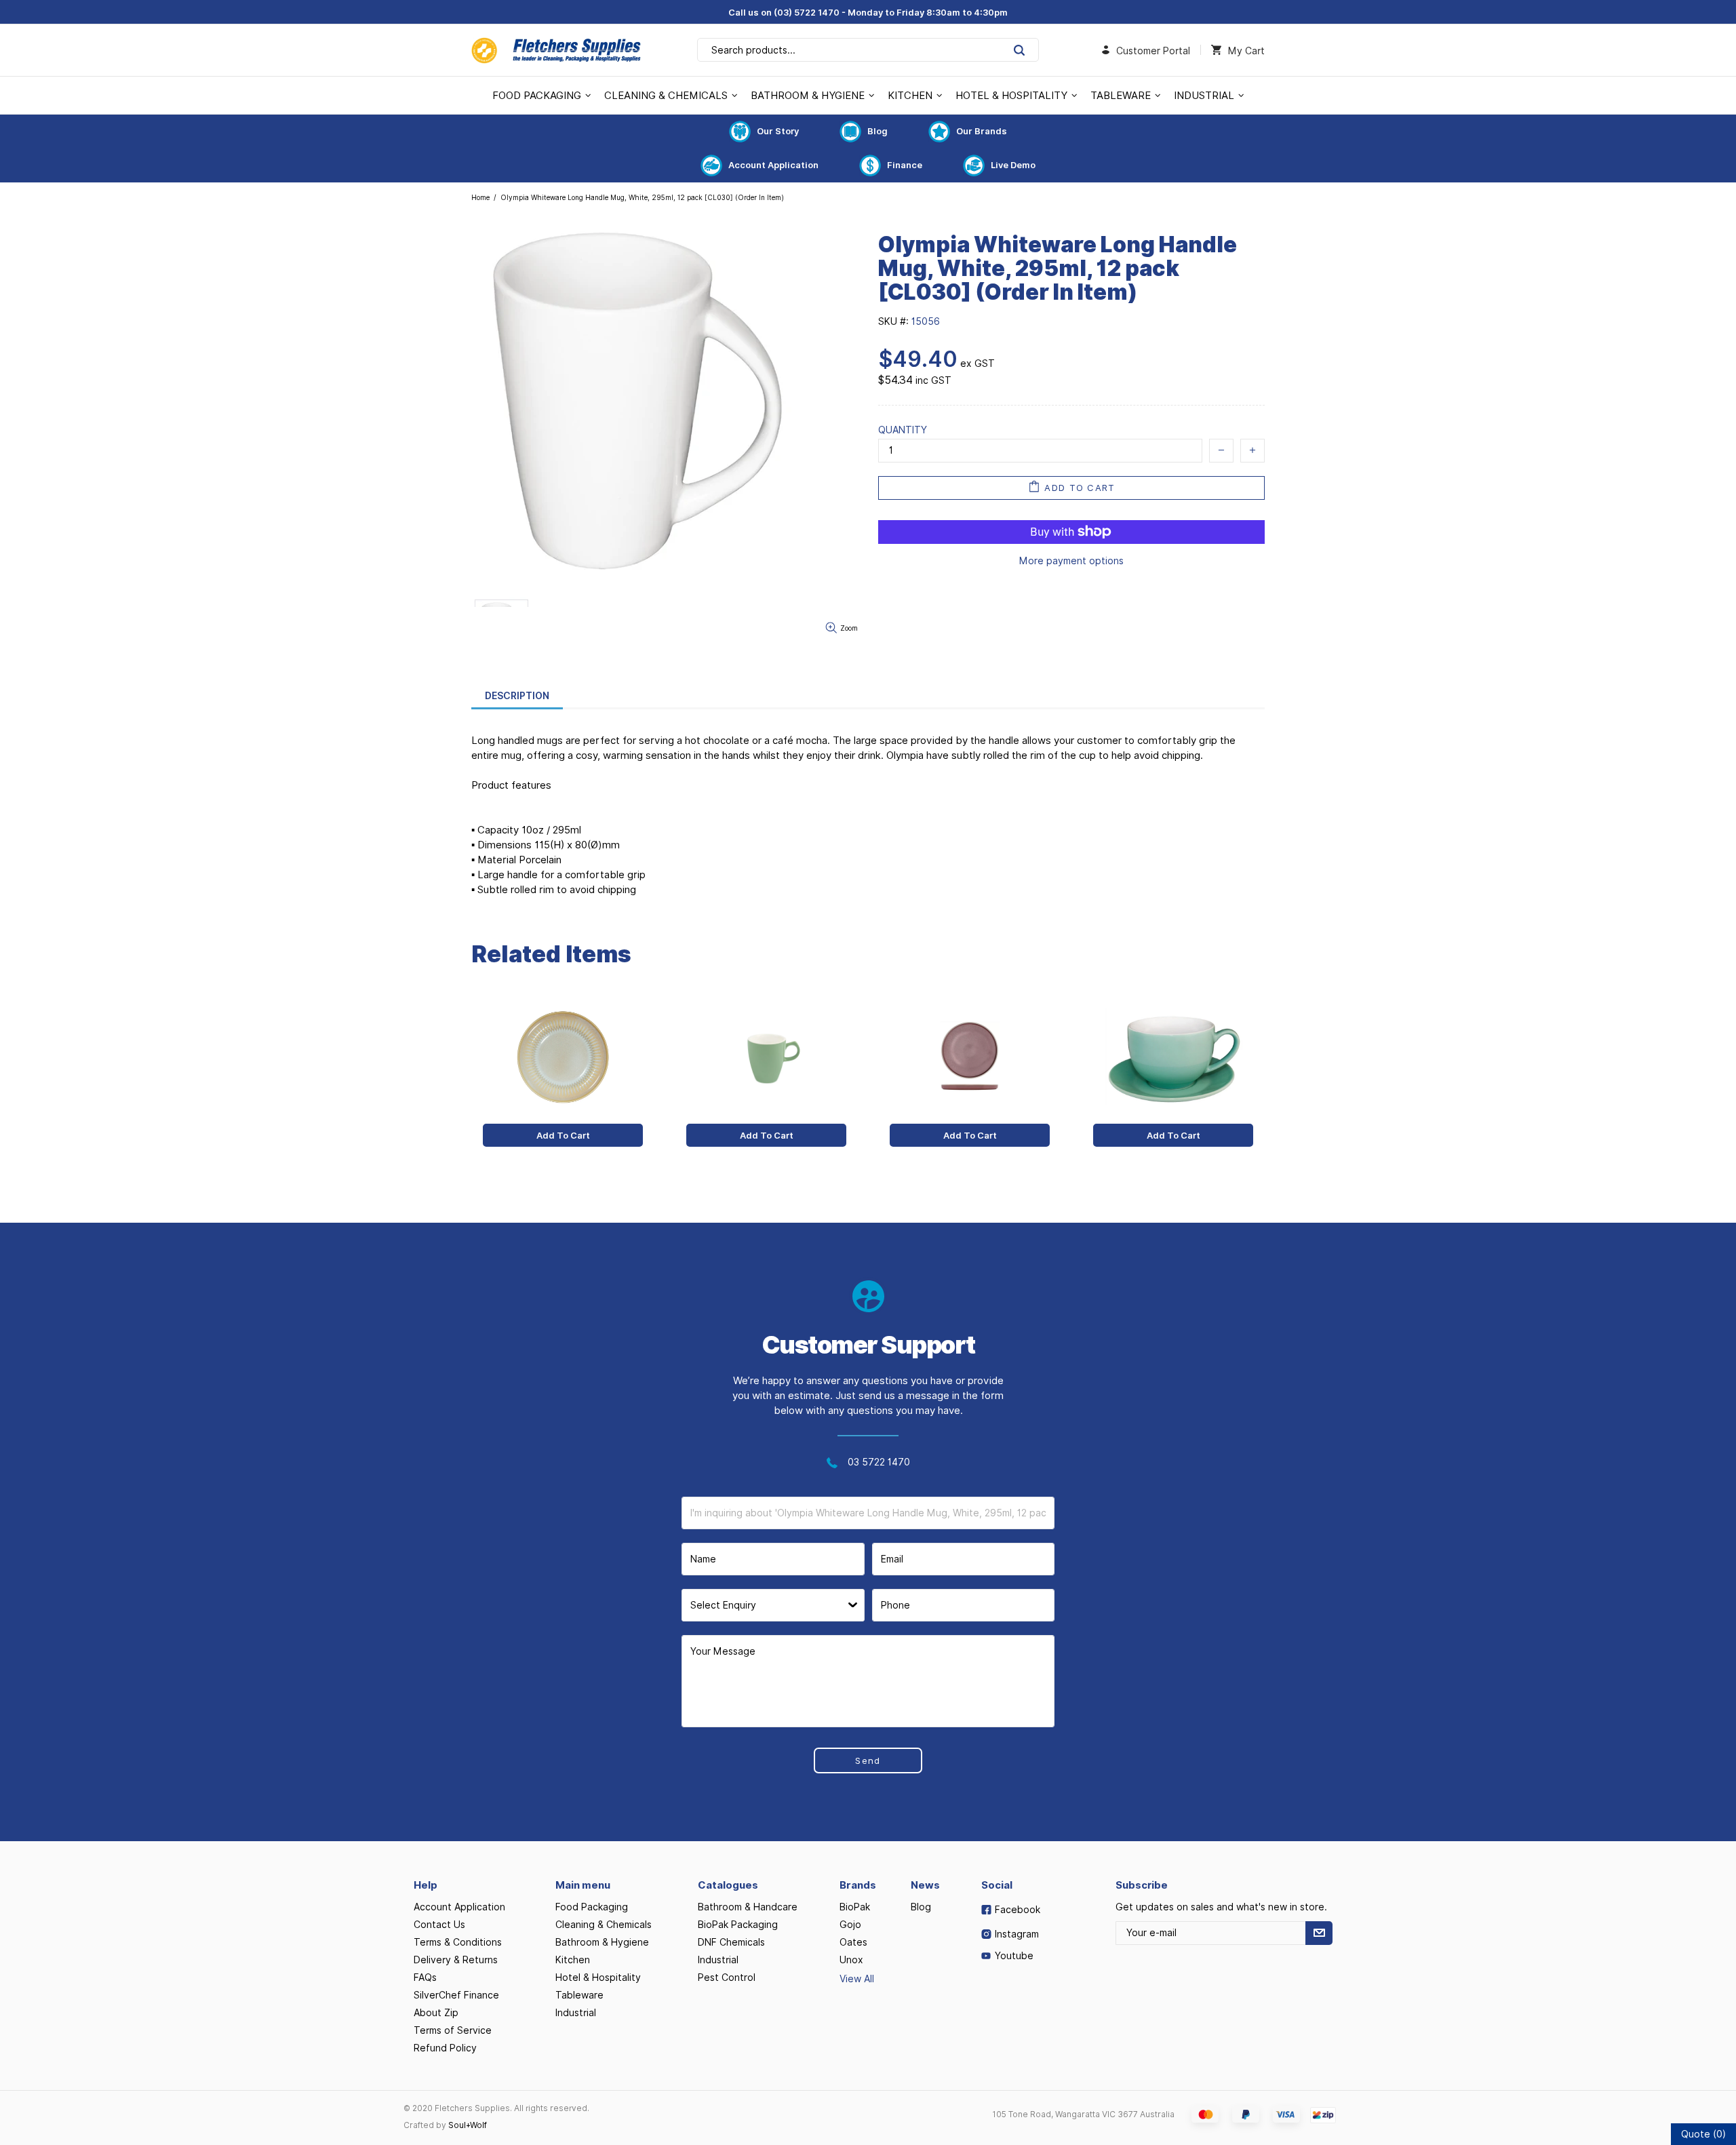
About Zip (436, 2013)
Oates (853, 1942)
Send (868, 1760)
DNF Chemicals (731, 1942)
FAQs (425, 1977)
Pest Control (727, 1977)
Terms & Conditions (458, 1942)
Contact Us (439, 1925)
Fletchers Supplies (556, 50)
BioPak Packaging (738, 1925)
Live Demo (1013, 165)
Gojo (850, 1925)
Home (480, 197)
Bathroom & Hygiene (602, 1942)
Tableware (579, 1995)
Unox (851, 1960)
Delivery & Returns (456, 1960)
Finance (905, 165)
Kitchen (573, 1960)
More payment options (1071, 561)
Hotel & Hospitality (598, 1977)
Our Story (778, 131)
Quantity (903, 430)
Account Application (773, 165)
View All (857, 1979)
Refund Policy (445, 2048)
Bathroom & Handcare (748, 1907)
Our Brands (982, 131)
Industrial (576, 2013)
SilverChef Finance (456, 1995)
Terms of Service (453, 2030)
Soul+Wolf (468, 2125)
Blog (877, 131)
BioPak (855, 1907)
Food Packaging (592, 1907)
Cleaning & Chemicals (604, 1925)
